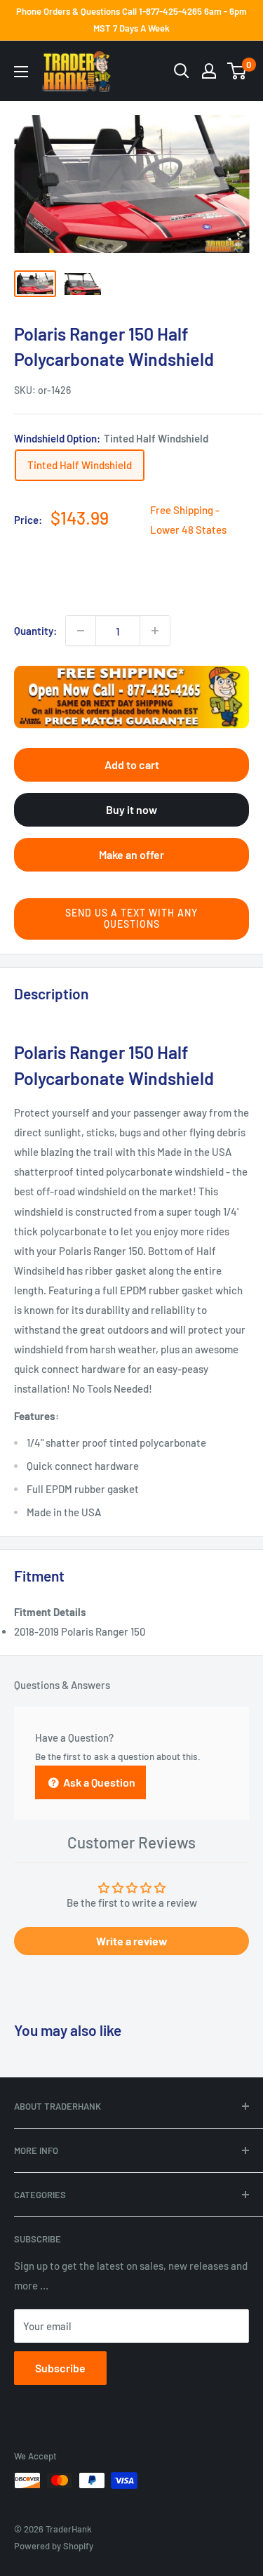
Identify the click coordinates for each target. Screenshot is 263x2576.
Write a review (132, 1941)
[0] (237, 71)
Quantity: (35, 631)
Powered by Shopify (54, 2546)
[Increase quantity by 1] (155, 631)
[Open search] (182, 71)
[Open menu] (21, 72)
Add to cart (132, 764)
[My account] (209, 71)
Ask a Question (98, 1782)
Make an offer (131, 854)
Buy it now (131, 809)
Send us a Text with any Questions (131, 919)
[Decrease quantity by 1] (81, 631)
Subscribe (60, 2368)
